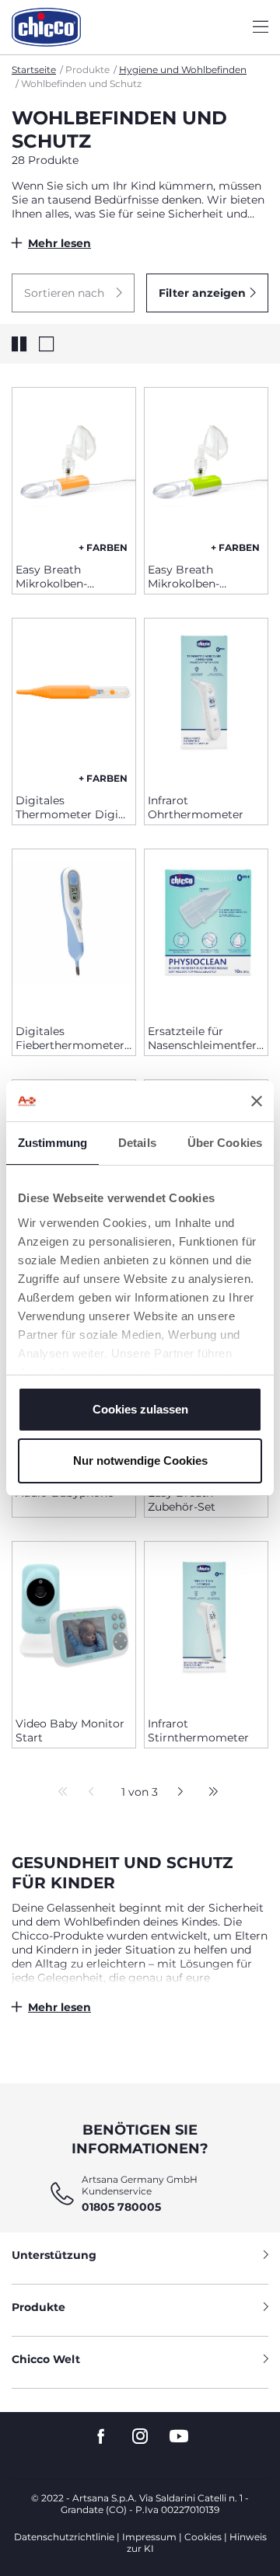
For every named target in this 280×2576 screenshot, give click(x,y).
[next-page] (176, 1793)
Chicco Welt (46, 2359)
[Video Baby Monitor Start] (74, 1623)
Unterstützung (54, 2255)
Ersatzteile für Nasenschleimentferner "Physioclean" (206, 1038)
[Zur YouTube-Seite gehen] (179, 2437)
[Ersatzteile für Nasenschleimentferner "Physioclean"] (206, 931)
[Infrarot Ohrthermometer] (206, 700)
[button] (73, 293)
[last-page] (209, 1793)
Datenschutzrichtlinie (64, 2537)
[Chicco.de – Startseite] (46, 27)
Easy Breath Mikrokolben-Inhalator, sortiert (63, 577)
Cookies (203, 2537)
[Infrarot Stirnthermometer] (206, 1623)
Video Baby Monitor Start (70, 1731)
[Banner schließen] (257, 1101)
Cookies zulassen (140, 1409)
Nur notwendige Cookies (140, 1461)
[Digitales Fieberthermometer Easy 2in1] (74, 931)
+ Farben (103, 547)
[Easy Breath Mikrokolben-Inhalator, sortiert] (74, 469)
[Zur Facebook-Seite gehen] (101, 2437)
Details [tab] (137, 1143)
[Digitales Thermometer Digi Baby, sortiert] (74, 700)
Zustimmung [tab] (52, 1143)
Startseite (34, 70)
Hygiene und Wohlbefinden (183, 70)
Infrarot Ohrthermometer (196, 807)
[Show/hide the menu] (261, 28)
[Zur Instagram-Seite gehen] (140, 2437)
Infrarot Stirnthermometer (198, 1731)
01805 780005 (121, 2207)
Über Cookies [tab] (225, 1143)
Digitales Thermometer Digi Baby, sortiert (67, 807)
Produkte (38, 2307)
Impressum (149, 2537)
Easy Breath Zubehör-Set (182, 1500)
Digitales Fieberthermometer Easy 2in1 (70, 1038)
